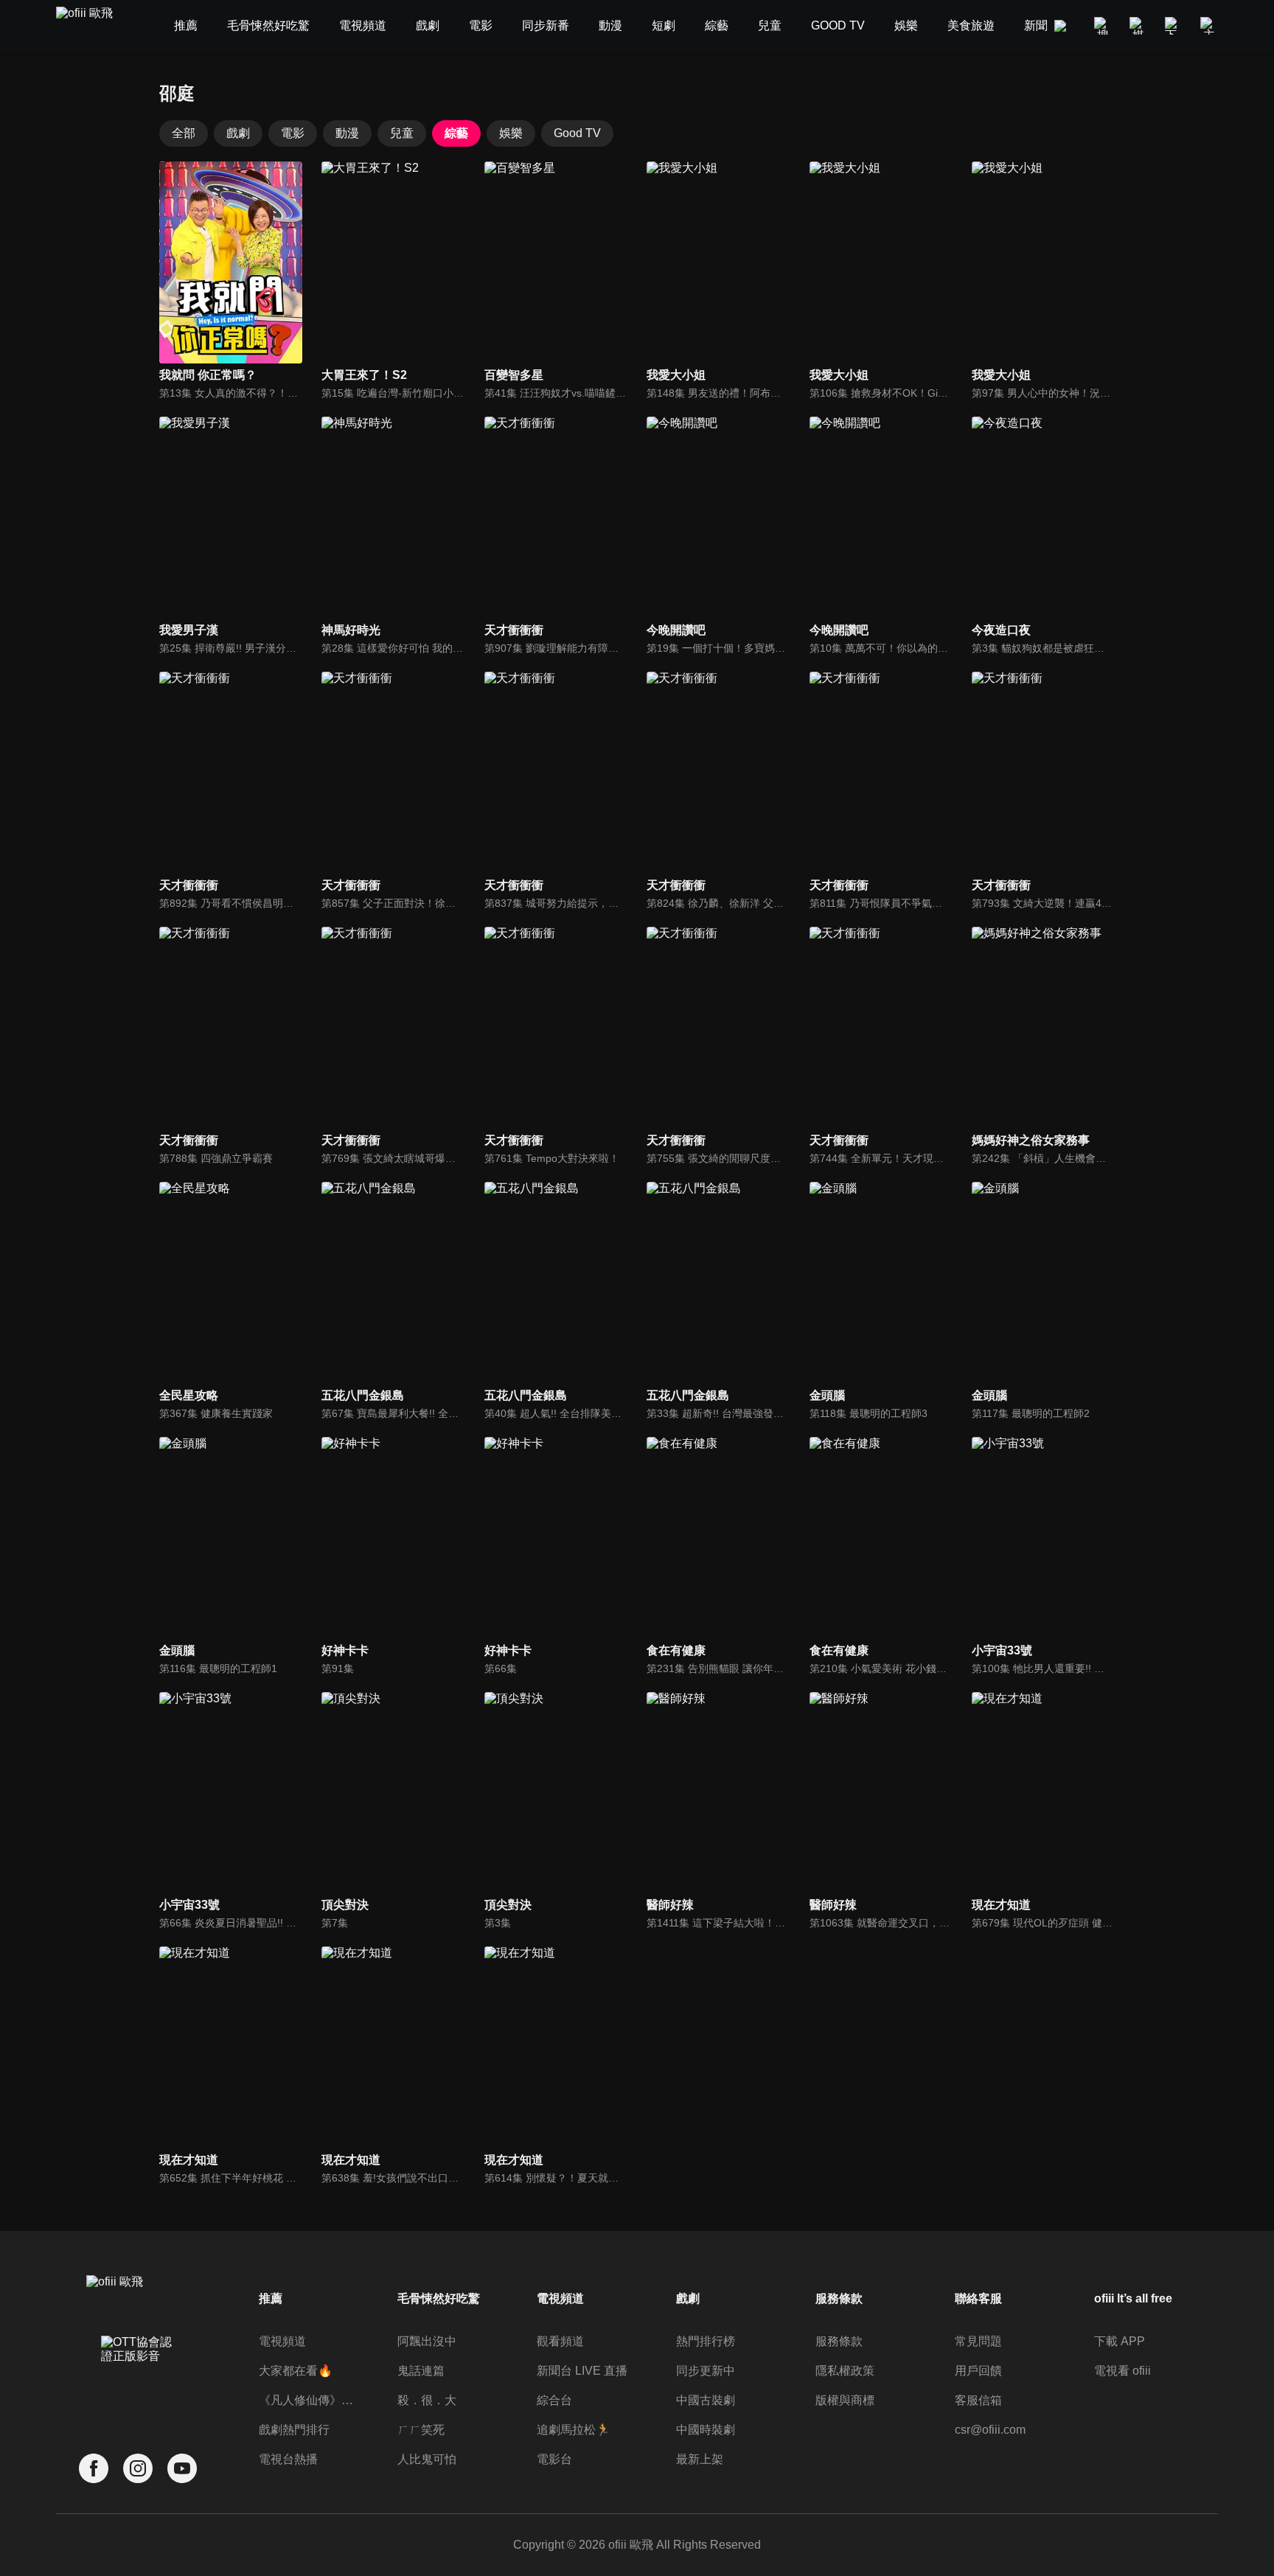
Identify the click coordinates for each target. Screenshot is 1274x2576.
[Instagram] (138, 2469)
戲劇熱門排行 (294, 2430)
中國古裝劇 (706, 2400)
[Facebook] (94, 2469)
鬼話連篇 (421, 2371)
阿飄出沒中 (427, 2341)
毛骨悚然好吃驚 (439, 2298)
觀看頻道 (560, 2341)
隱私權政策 (845, 2371)
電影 (293, 133)
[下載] (1174, 26)
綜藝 (456, 133)
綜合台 (554, 2400)
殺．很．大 (427, 2400)
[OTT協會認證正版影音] (138, 2381)
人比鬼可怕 (427, 2459)
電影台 (554, 2459)
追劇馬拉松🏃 (574, 2430)
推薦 (271, 2298)
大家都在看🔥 (296, 2371)
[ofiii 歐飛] (93, 26)
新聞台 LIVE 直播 (582, 2371)
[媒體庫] (1138, 26)
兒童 (402, 133)
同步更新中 (706, 2371)
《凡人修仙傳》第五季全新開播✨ (309, 2400)
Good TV (577, 133)
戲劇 (238, 133)
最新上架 (700, 2459)
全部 (184, 133)
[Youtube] (182, 2469)
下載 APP (1120, 2341)
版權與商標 (845, 2400)
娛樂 (511, 133)
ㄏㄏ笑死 (421, 2430)
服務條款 (839, 2341)
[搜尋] (1103, 26)
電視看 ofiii (1122, 2371)
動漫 (347, 133)
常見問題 (978, 2341)
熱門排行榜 (706, 2341)
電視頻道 (282, 2341)
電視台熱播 (288, 2459)
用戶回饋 (978, 2371)
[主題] (1209, 26)
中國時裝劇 (706, 2430)
